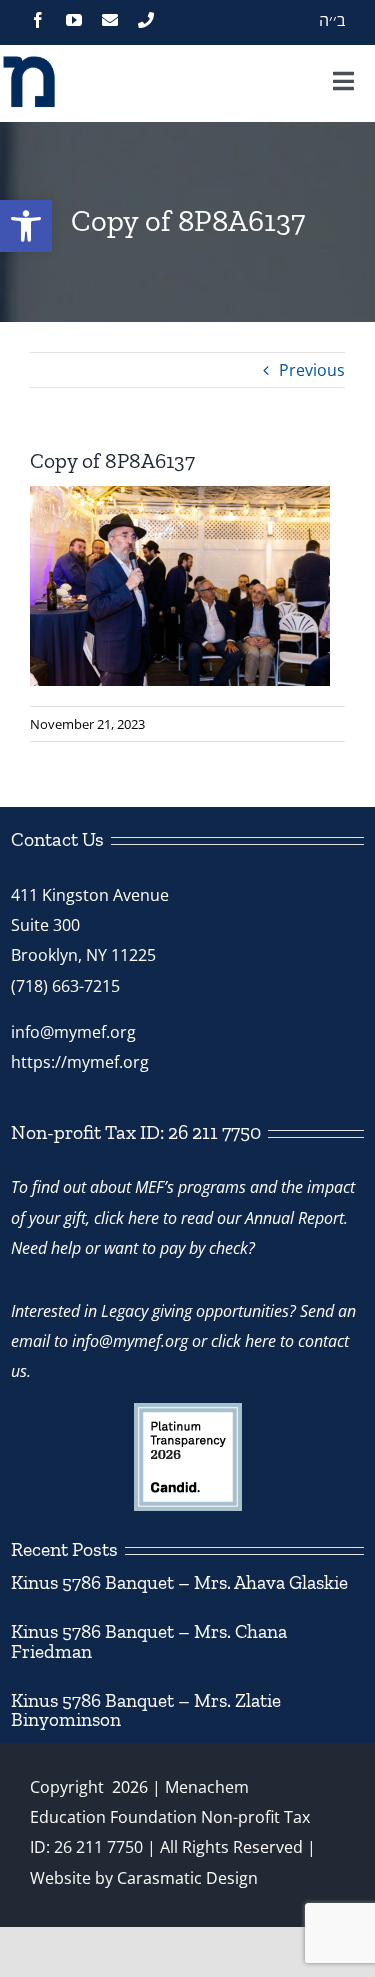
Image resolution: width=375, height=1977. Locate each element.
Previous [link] (312, 370)
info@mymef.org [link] (73, 1032)
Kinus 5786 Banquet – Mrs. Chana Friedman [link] (149, 1641)
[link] (26, 226)
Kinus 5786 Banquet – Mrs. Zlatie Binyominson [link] (146, 1710)
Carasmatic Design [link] (187, 1878)
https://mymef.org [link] (80, 1062)
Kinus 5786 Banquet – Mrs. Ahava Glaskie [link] (179, 1582)
